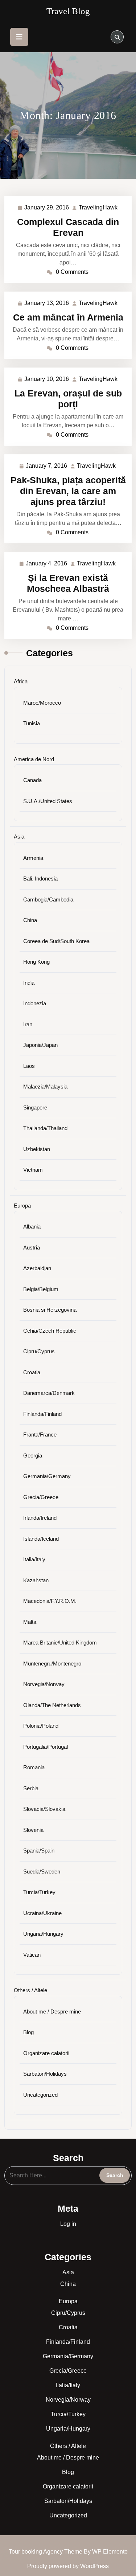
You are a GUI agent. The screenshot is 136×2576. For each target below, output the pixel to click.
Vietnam (33, 1170)
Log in (68, 2224)
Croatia (32, 1372)
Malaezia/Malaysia (45, 1087)
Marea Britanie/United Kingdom (60, 1643)
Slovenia (33, 1830)
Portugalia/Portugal (46, 1747)
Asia (19, 837)
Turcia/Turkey (39, 1892)
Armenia (33, 858)
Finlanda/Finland (42, 1414)
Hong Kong (36, 962)
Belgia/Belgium (41, 1289)
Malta (30, 1622)
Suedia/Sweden (42, 1871)
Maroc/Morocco (42, 703)
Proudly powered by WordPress (68, 2566)
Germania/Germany (47, 1476)
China (30, 920)
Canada (32, 780)
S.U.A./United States (48, 801)
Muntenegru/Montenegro (52, 1663)
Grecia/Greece (41, 1497)
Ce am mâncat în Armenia (68, 317)
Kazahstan (36, 1580)
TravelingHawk (98, 208)
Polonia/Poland (41, 1726)
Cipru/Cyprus (39, 1351)
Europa (22, 1206)
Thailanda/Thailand (45, 1128)
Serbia (31, 1788)
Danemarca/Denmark (49, 1393)
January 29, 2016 (47, 209)
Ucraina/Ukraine (42, 1913)
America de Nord (34, 759)
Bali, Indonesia (40, 879)
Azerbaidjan (37, 1268)
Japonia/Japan (40, 1045)
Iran (28, 1024)
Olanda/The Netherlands (52, 1705)
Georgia (33, 1455)
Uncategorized (40, 2095)
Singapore (35, 1107)
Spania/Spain (39, 1851)
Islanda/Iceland (41, 1539)
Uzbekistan (37, 1149)
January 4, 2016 (47, 565)
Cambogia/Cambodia (48, 899)
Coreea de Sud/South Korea (56, 941)
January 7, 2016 (47, 467)
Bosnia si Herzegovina (50, 1310)
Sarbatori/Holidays (45, 2074)
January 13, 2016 (47, 304)
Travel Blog (68, 11)
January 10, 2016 (47, 380)
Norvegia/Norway (44, 1684)
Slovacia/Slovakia (44, 1809)
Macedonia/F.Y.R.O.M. (50, 1601)
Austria (32, 1247)
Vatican (32, 1955)
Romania (34, 1767)
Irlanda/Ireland (40, 1518)
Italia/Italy (34, 1559)
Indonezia (35, 1003)
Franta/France (40, 1435)
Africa (21, 681)
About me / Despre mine (52, 2011)
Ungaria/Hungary (43, 1934)
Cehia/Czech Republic (50, 1331)
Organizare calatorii (46, 2053)
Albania (32, 1227)
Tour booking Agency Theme (46, 2552)
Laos (29, 1066)
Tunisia (32, 723)
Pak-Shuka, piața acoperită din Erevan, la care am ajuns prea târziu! (68, 491)
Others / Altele (30, 1990)
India (29, 983)
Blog (28, 2032)
